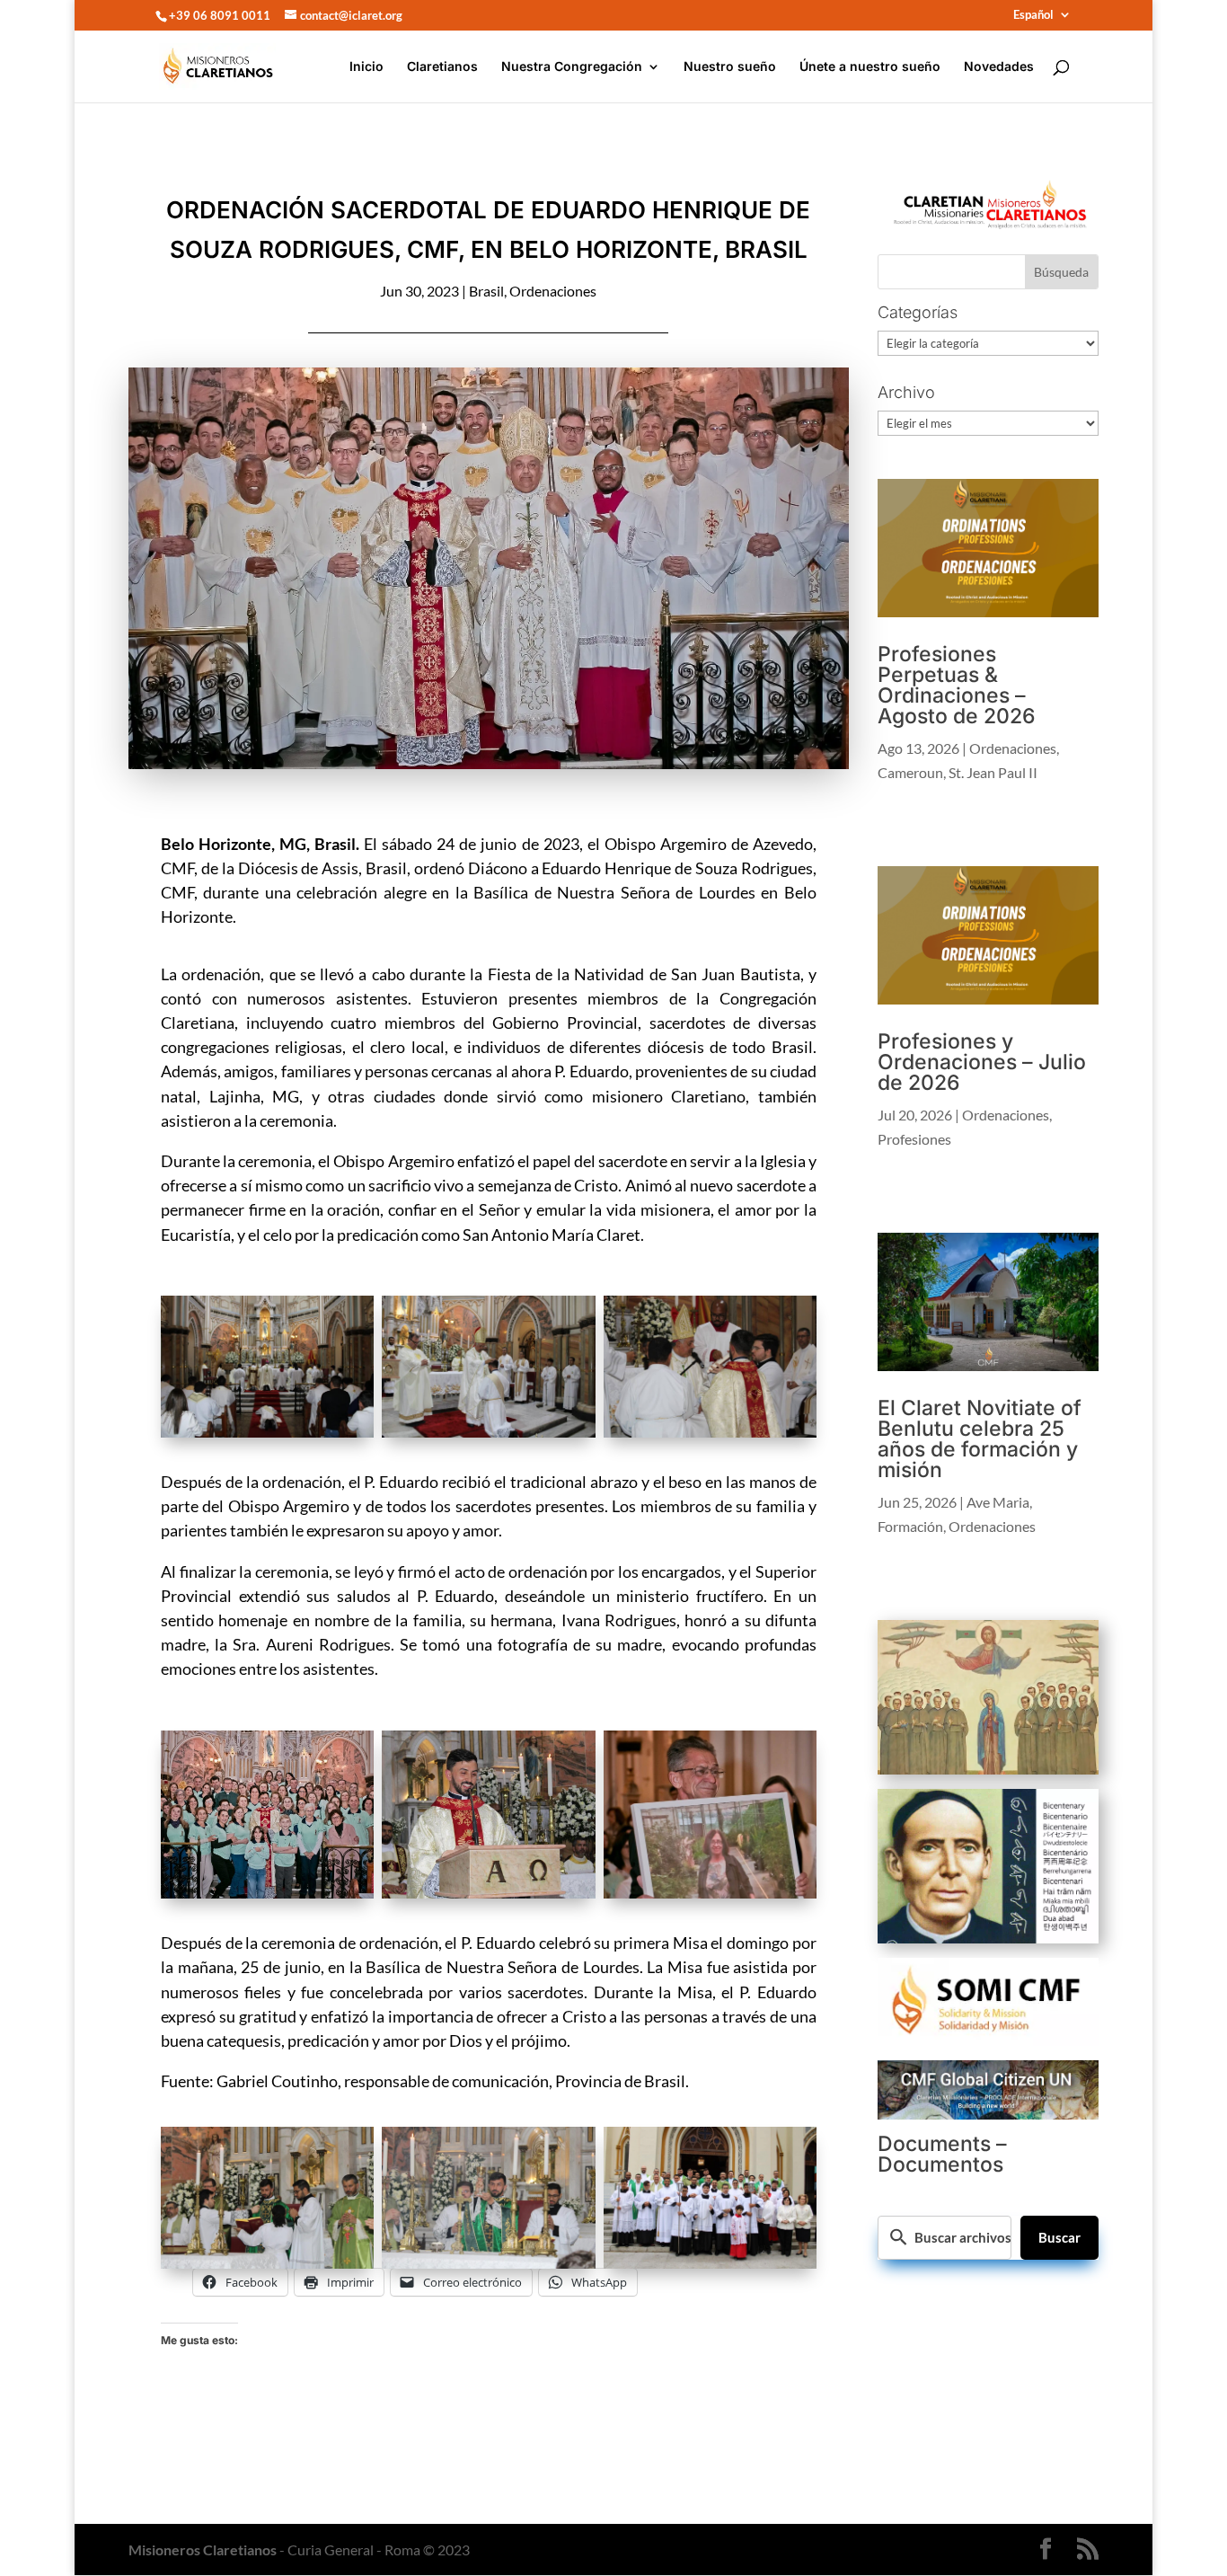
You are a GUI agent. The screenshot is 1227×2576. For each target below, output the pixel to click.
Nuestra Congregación (572, 67)
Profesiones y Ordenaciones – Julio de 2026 (982, 1062)
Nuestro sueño (730, 67)
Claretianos (442, 67)
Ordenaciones (553, 291)
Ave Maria (998, 1502)
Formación (910, 1526)
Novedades (999, 67)
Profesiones (914, 1139)
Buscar (1059, 2237)
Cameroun (910, 772)
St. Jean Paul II (993, 772)
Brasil (486, 291)
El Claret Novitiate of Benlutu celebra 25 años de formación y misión (980, 1439)
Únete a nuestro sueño (870, 67)
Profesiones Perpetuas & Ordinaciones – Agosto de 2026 (956, 685)
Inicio (366, 67)
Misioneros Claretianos (203, 2549)
